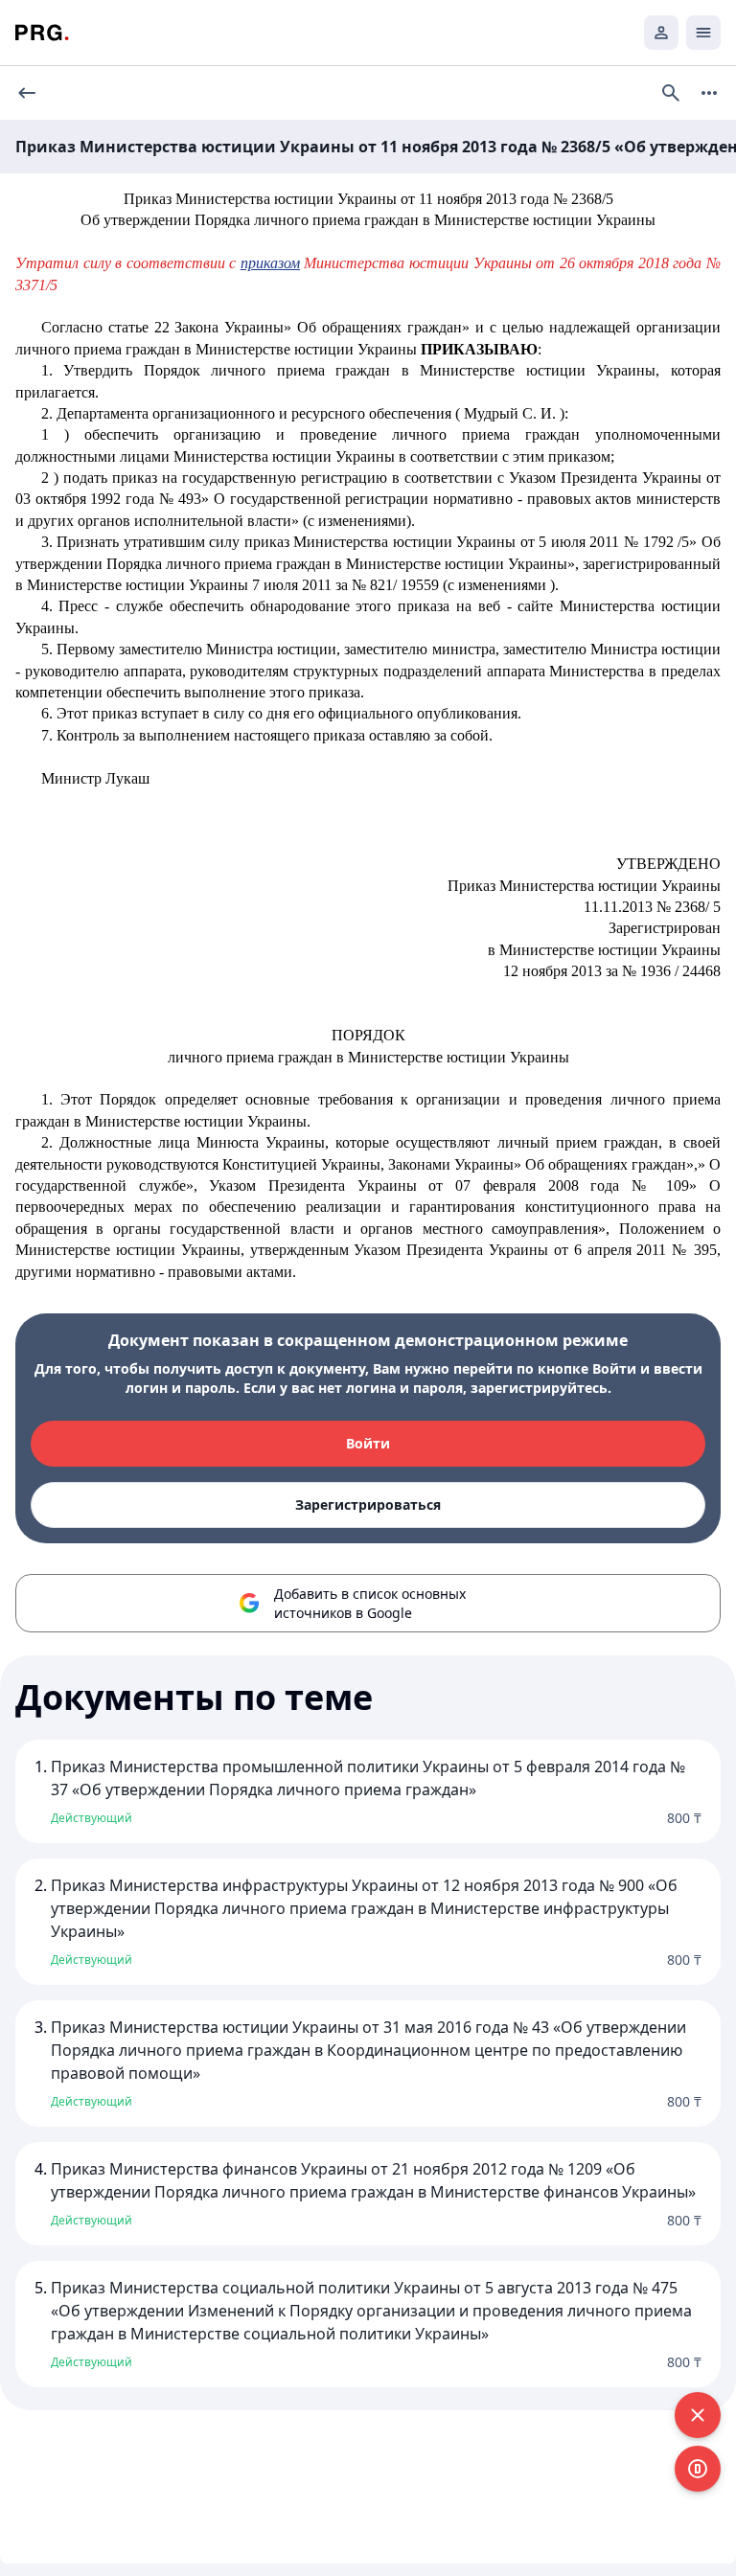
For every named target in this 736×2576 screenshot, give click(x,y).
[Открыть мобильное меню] (703, 33)
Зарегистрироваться (368, 1505)
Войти (368, 1443)
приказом (270, 263)
